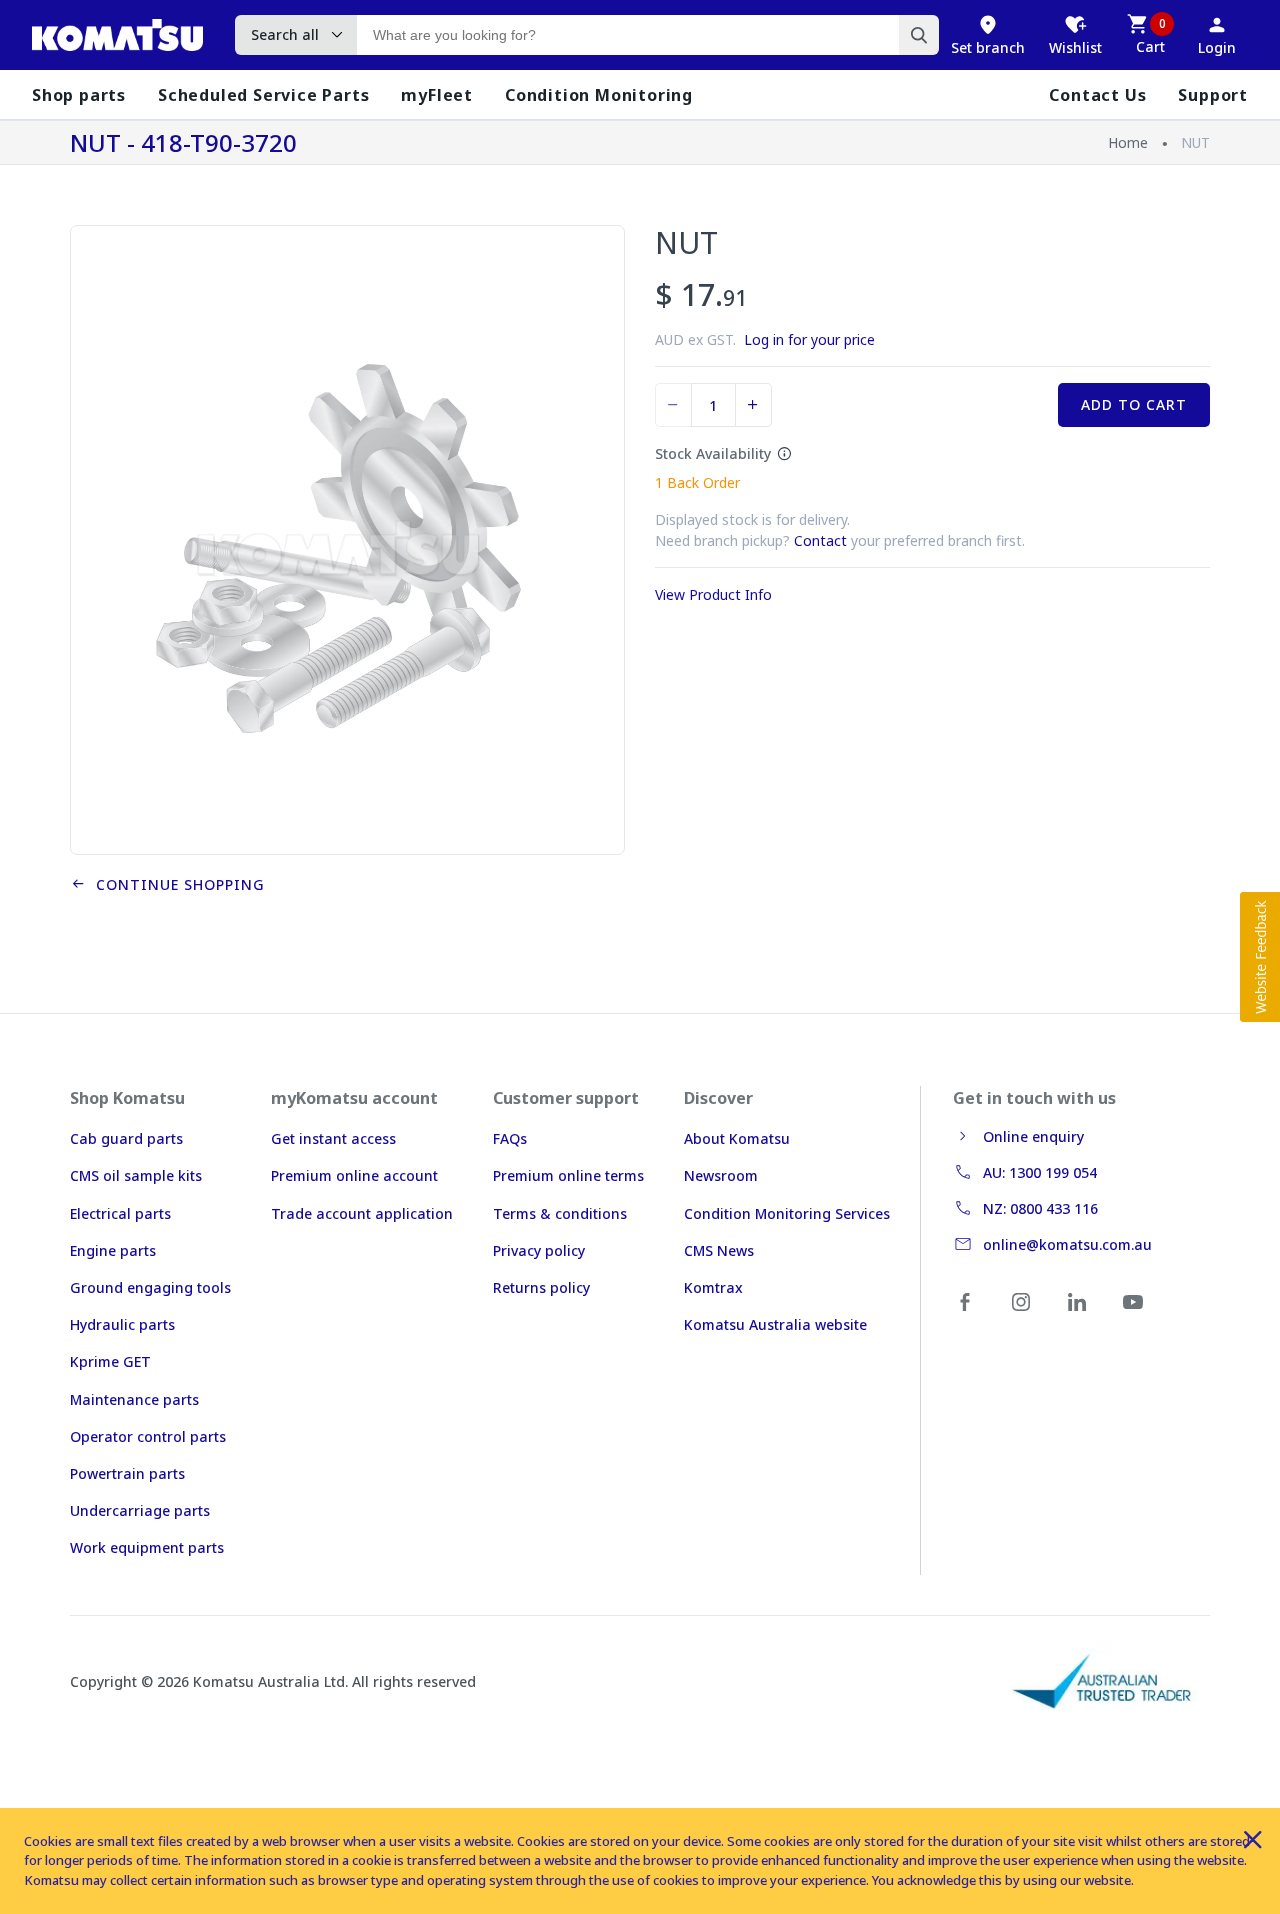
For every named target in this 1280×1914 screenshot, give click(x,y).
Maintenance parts (134, 1399)
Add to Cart (1134, 404)
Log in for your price (809, 339)
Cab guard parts (126, 1138)
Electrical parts (120, 1213)
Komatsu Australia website (775, 1324)
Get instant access (333, 1138)
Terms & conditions (560, 1213)
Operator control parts (148, 1436)
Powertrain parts (127, 1473)
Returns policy (541, 1287)
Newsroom (721, 1175)
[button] (1260, 957)
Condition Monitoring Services (787, 1213)
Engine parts (113, 1250)
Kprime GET (110, 1361)
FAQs (510, 1138)
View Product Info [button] (713, 594)
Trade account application (362, 1213)
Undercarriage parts (140, 1510)
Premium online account (354, 1175)
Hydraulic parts (122, 1324)
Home (1128, 142)
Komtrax (713, 1287)
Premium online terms (568, 1175)
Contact (820, 540)
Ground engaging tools (150, 1287)
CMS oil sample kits (136, 1175)
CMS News (719, 1250)
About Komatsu (737, 1138)
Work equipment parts (147, 1547)
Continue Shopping (175, 884)
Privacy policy (539, 1250)
